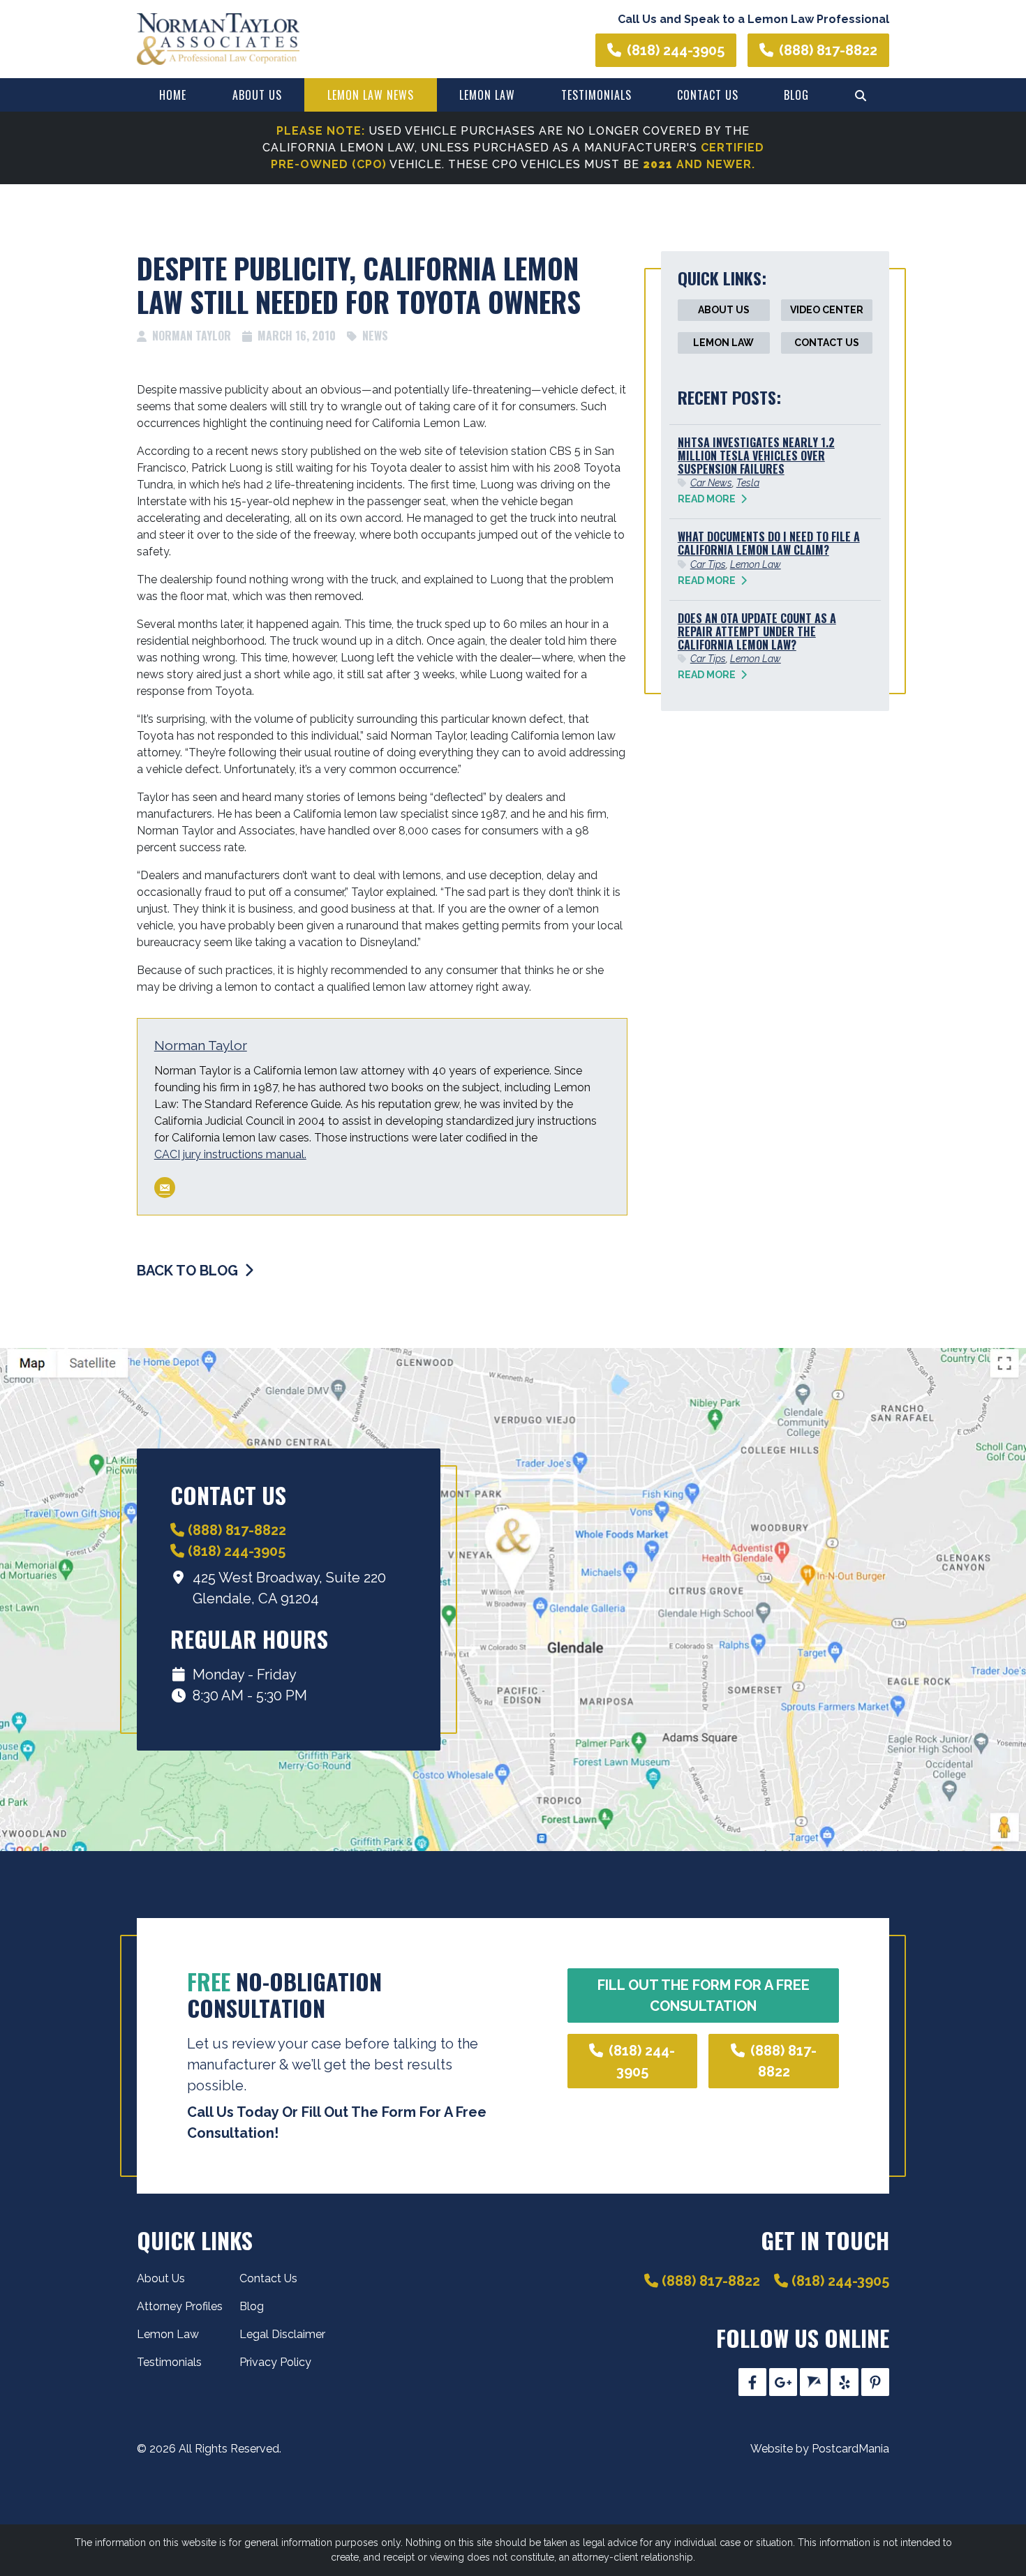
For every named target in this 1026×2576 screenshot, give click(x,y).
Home (173, 95)
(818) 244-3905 (676, 50)
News (375, 336)
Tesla (748, 483)
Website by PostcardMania (820, 2449)
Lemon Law (487, 95)
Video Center (827, 310)
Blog (796, 95)
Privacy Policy (275, 2362)
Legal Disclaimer (282, 2334)
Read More (708, 499)
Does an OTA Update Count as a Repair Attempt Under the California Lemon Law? (757, 631)
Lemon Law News (371, 95)
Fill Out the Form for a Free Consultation (704, 1995)
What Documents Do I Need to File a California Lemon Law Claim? (769, 543)
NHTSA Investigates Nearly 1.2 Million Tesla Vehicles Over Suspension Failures (756, 456)
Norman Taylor (201, 1045)
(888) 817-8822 (828, 50)
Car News (711, 483)
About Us (257, 95)
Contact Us (708, 95)
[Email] (165, 1188)
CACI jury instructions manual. (230, 1154)
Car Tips (708, 564)
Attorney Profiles (180, 2306)
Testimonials (596, 95)
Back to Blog (189, 1271)
